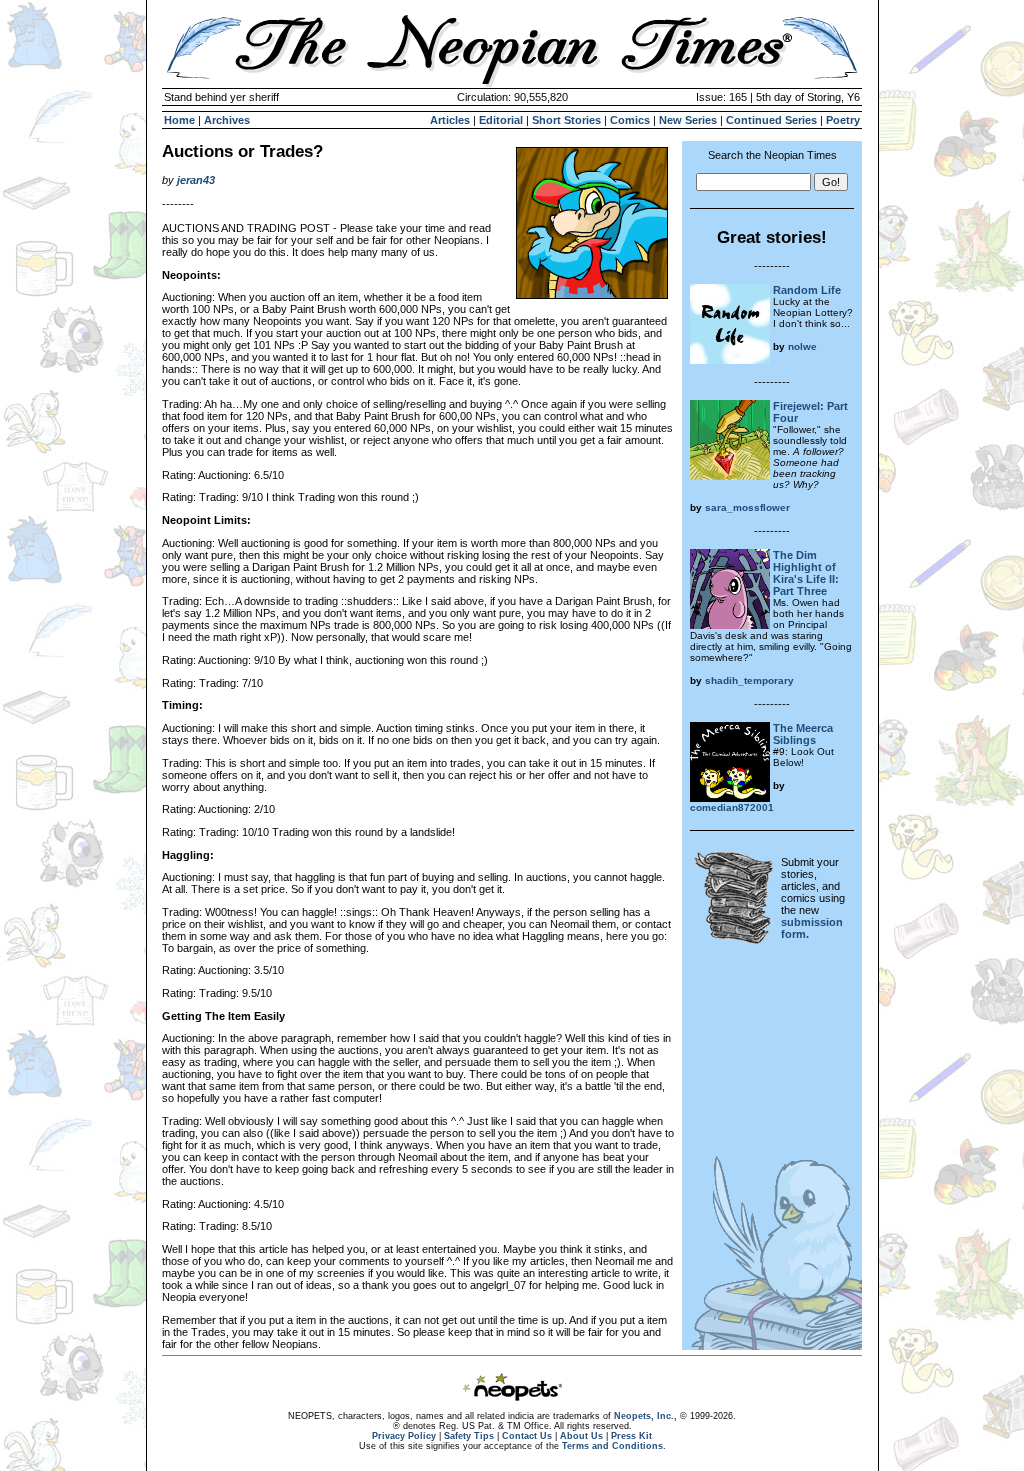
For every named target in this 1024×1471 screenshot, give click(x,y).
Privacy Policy (404, 1436)
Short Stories (566, 120)
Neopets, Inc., (645, 1416)
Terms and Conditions (612, 1446)
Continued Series (771, 120)
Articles (450, 120)
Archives (227, 120)
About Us (581, 1436)
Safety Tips (469, 1436)
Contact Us (527, 1436)
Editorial (501, 120)
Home (179, 120)
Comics (630, 120)
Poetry (843, 120)
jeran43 (196, 180)
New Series (688, 120)
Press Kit (631, 1436)
